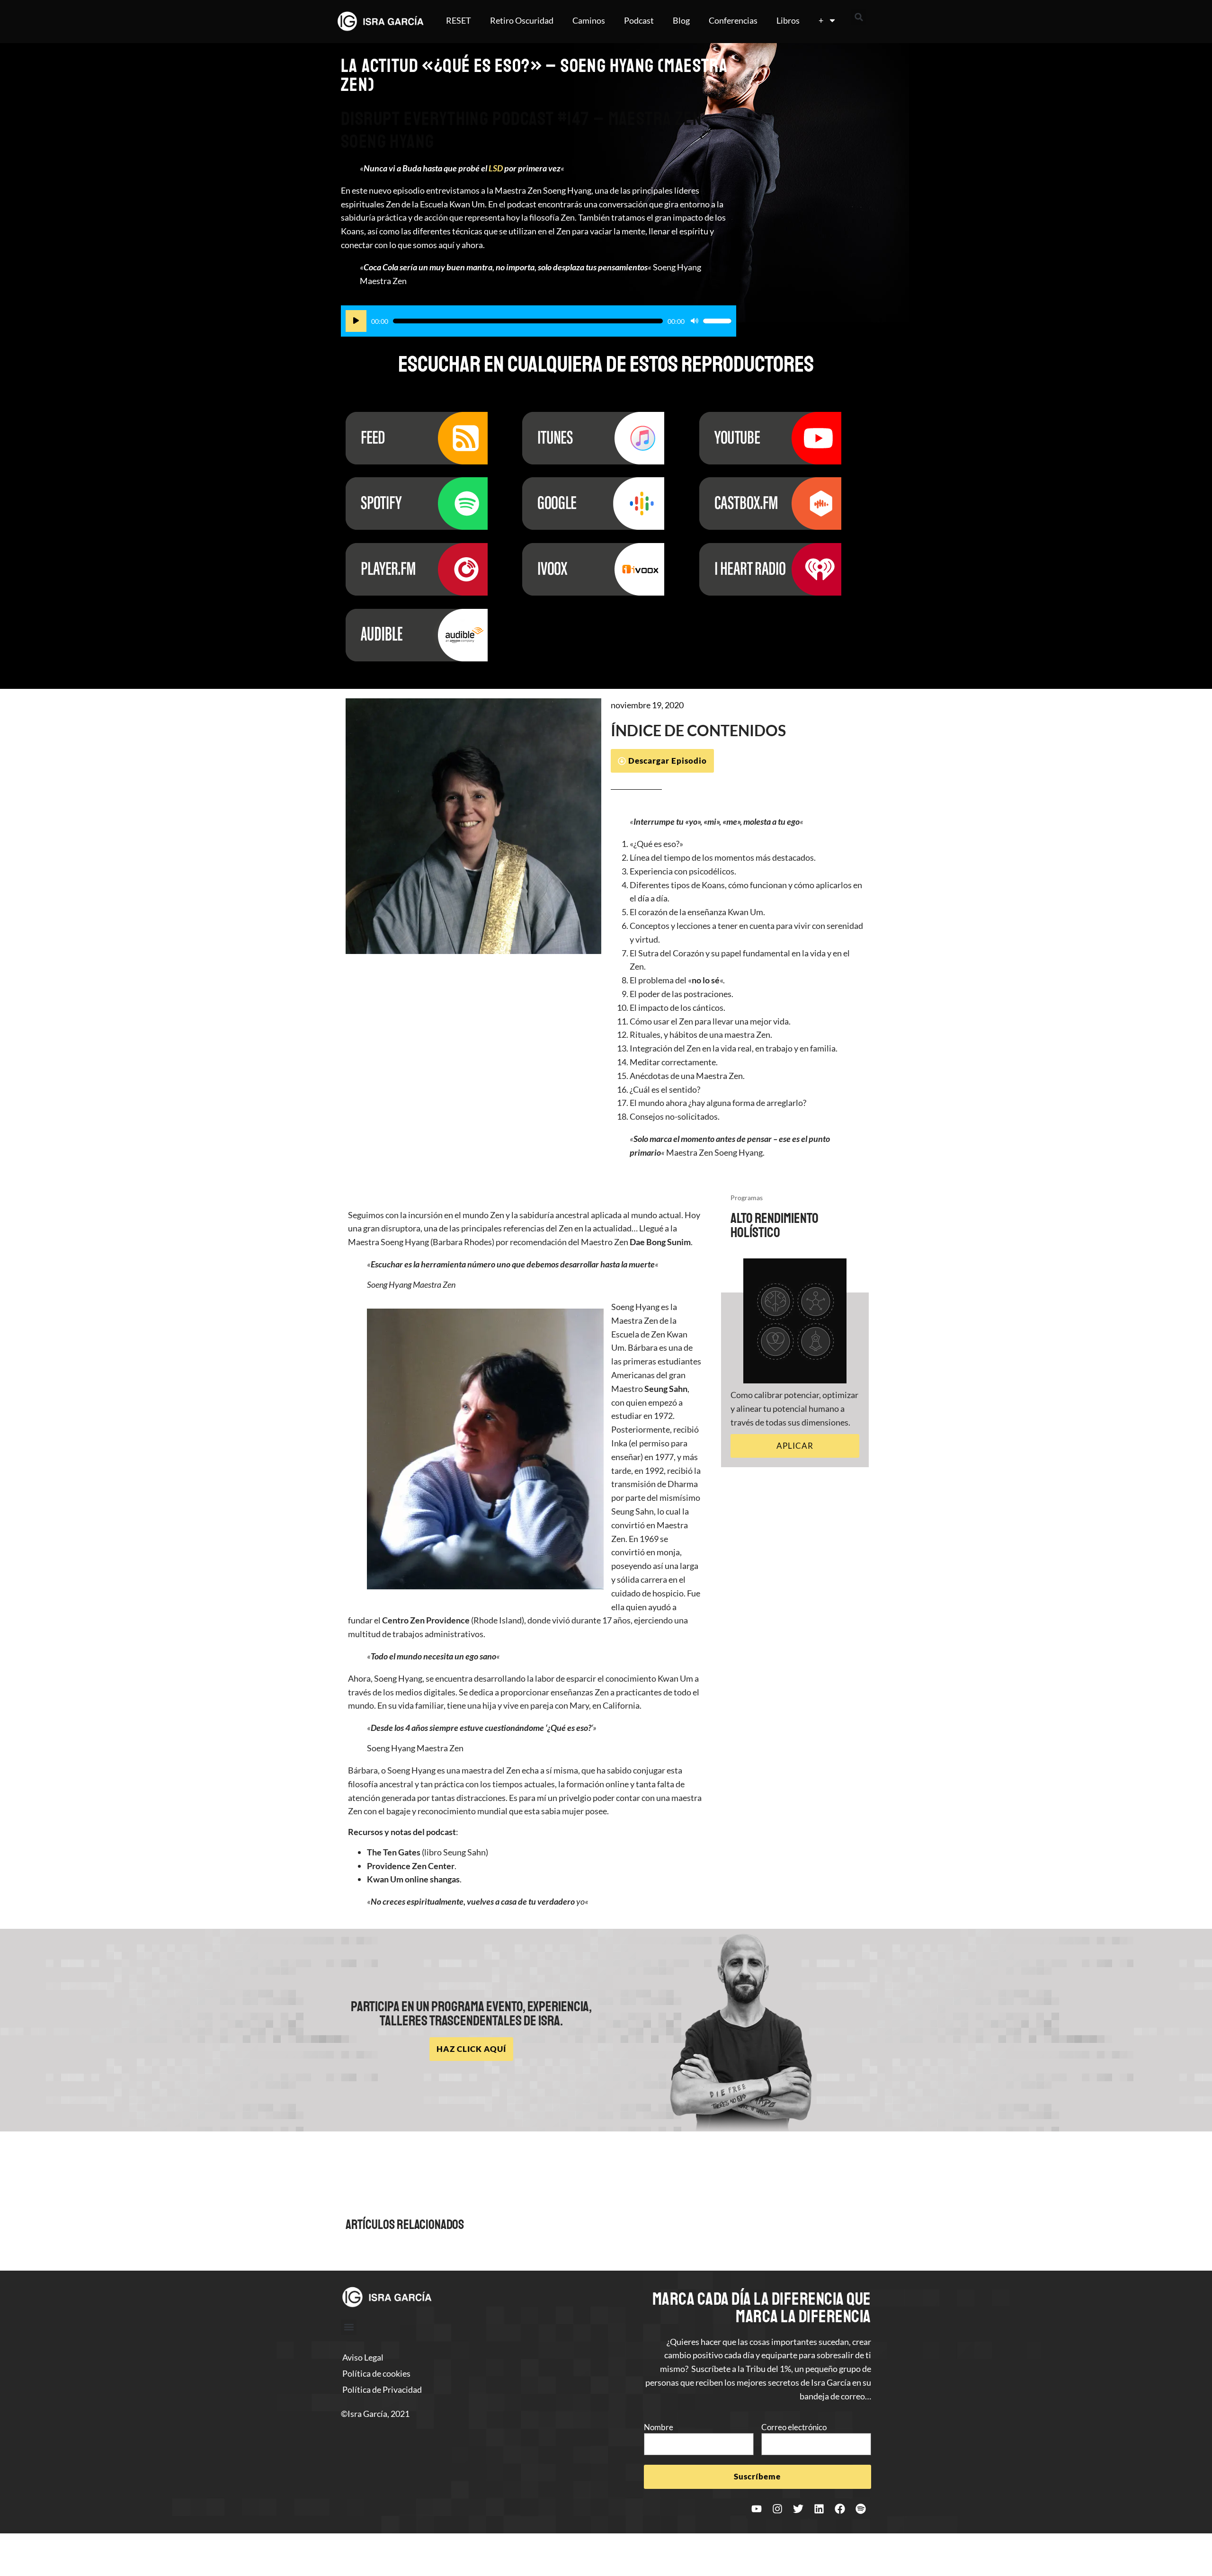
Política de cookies (376, 2373)
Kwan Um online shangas (413, 1879)
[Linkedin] (819, 2509)
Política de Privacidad (382, 2389)
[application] (539, 321)
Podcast (639, 20)
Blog (681, 20)
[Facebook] (840, 2509)
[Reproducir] (356, 321)
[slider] (717, 321)
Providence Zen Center (411, 1866)
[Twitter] (798, 2509)
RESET (459, 20)
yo (580, 1901)
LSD (496, 168)
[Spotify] (861, 2509)
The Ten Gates (394, 1852)
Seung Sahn (666, 1389)
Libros (788, 20)
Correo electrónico (794, 2427)
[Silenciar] (695, 321)
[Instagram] (777, 2509)
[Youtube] (757, 2509)
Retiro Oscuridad (522, 20)
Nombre (659, 2427)
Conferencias (733, 20)
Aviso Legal (363, 2357)
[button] (859, 17)
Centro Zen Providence (426, 1620)
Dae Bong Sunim (660, 1242)
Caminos (589, 20)
